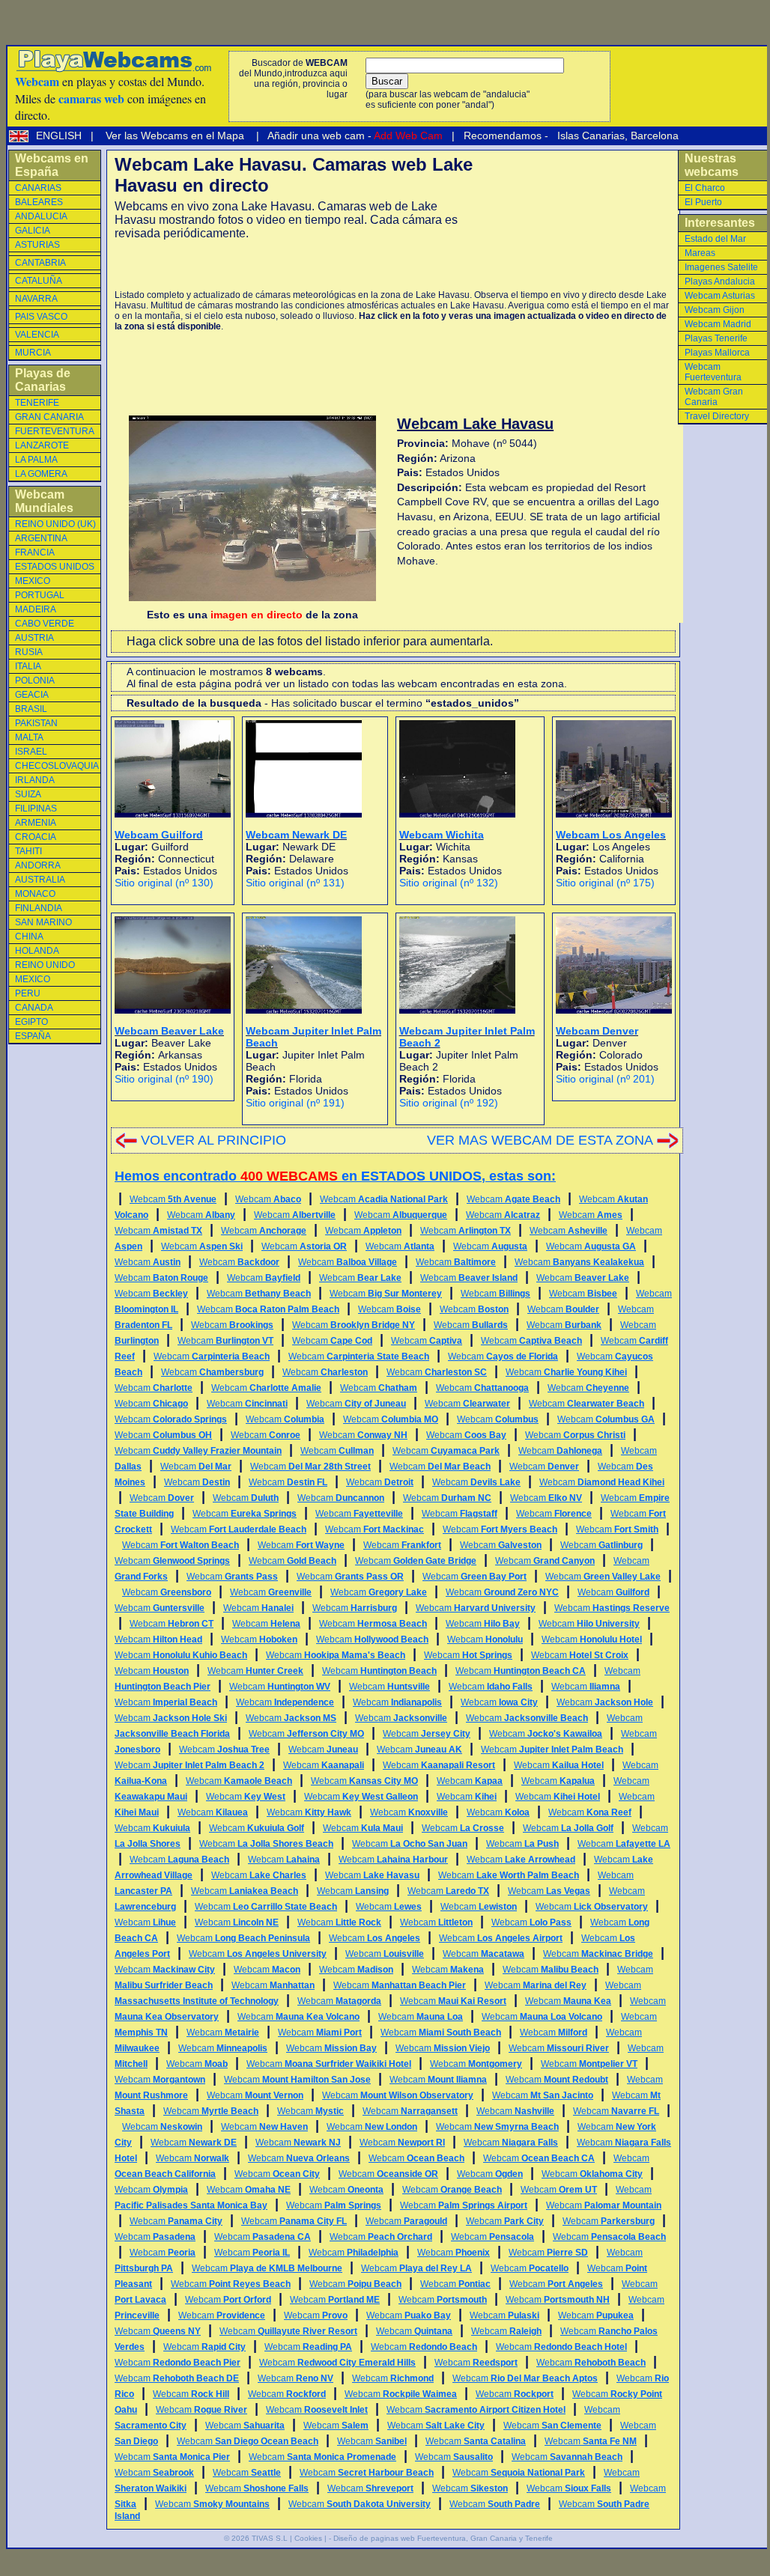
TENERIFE (37, 403)
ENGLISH (60, 136)
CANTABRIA (40, 263)
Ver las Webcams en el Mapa (175, 136)
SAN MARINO (43, 922)
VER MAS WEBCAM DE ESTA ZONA (540, 1140)
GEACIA (32, 695)
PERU (28, 993)
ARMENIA (36, 823)
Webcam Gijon (715, 310)
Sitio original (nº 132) (449, 883)
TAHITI (28, 851)
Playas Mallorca (717, 353)
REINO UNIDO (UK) (55, 524)
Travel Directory (717, 416)
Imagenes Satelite (721, 267)
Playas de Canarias (43, 380)
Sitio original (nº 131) (295, 883)
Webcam (173, 1199)
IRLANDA (35, 780)
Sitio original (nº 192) (449, 1103)
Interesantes (720, 223)
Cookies (308, 2538)
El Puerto (703, 202)
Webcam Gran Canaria (714, 397)
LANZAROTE (42, 445)
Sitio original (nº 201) (605, 1079)
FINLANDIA (39, 908)
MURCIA (33, 353)
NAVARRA (36, 299)
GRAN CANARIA (49, 417)
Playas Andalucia (720, 281)
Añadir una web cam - (354, 136)
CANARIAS (38, 188)
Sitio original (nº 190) (164, 1079)
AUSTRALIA (40, 880)
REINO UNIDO (45, 965)
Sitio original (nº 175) (605, 883)
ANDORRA (38, 865)
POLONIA (35, 680)
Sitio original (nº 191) (295, 1103)
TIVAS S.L (270, 2538)
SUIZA (28, 794)
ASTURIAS (37, 245)
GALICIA (33, 231)
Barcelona (655, 136)
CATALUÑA (39, 281)
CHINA (29, 937)
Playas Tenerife (716, 338)
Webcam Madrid (718, 324)
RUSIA (29, 652)
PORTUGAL (40, 595)
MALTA (29, 737)
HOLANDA (37, 951)
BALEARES (39, 202)
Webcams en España (52, 165)
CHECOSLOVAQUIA (57, 766)
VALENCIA (37, 335)
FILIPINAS (36, 809)
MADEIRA (36, 609)
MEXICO (33, 581)
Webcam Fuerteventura (713, 372)
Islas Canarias (589, 136)
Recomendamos (501, 136)
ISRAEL (31, 752)
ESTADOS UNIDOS (55, 567)
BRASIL (31, 709)
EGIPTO (31, 1022)
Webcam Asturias (720, 296)
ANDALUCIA (41, 216)
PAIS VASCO (41, 317)
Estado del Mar (715, 239)
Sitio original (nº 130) (164, 883)
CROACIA (36, 837)
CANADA (34, 1008)
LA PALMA (36, 460)
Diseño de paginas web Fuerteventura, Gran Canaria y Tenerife (443, 2538)
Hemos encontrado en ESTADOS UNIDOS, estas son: (335, 1176)
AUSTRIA (34, 638)
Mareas (700, 253)
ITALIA (28, 666)
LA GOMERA (41, 474)
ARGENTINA (41, 538)
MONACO (35, 894)
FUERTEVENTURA (55, 431)
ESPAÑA (33, 1036)
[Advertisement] (290, 265)
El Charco (705, 188)
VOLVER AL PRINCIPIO (213, 1140)
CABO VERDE (45, 624)
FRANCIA (35, 552)
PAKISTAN (36, 723)
